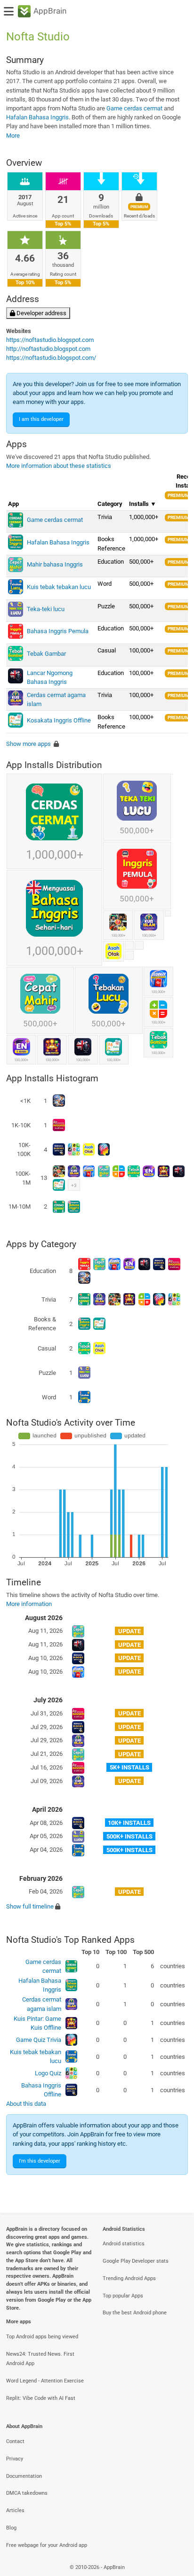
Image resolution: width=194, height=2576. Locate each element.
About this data (26, 2104)
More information (29, 1604)
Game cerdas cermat (134, 108)
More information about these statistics (59, 466)
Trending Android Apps (129, 2278)
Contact (15, 2441)
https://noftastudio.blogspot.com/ (51, 358)
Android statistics (124, 2244)
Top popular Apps (123, 2296)
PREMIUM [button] (178, 495)
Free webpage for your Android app (47, 2545)
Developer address (41, 313)
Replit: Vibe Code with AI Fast (41, 2398)
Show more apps (28, 744)
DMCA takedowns (27, 2493)
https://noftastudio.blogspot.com (50, 340)
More (13, 136)
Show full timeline (30, 1906)
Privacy (15, 2459)
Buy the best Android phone (135, 2313)
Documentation (24, 2476)
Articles (15, 2510)
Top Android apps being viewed (42, 2337)
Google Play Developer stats (136, 2261)
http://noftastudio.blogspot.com (48, 349)
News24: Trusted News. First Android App (40, 2359)
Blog (11, 2528)
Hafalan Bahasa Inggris (37, 117)
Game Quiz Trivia (39, 2040)
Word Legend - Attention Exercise (45, 2381)
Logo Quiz (48, 2073)
